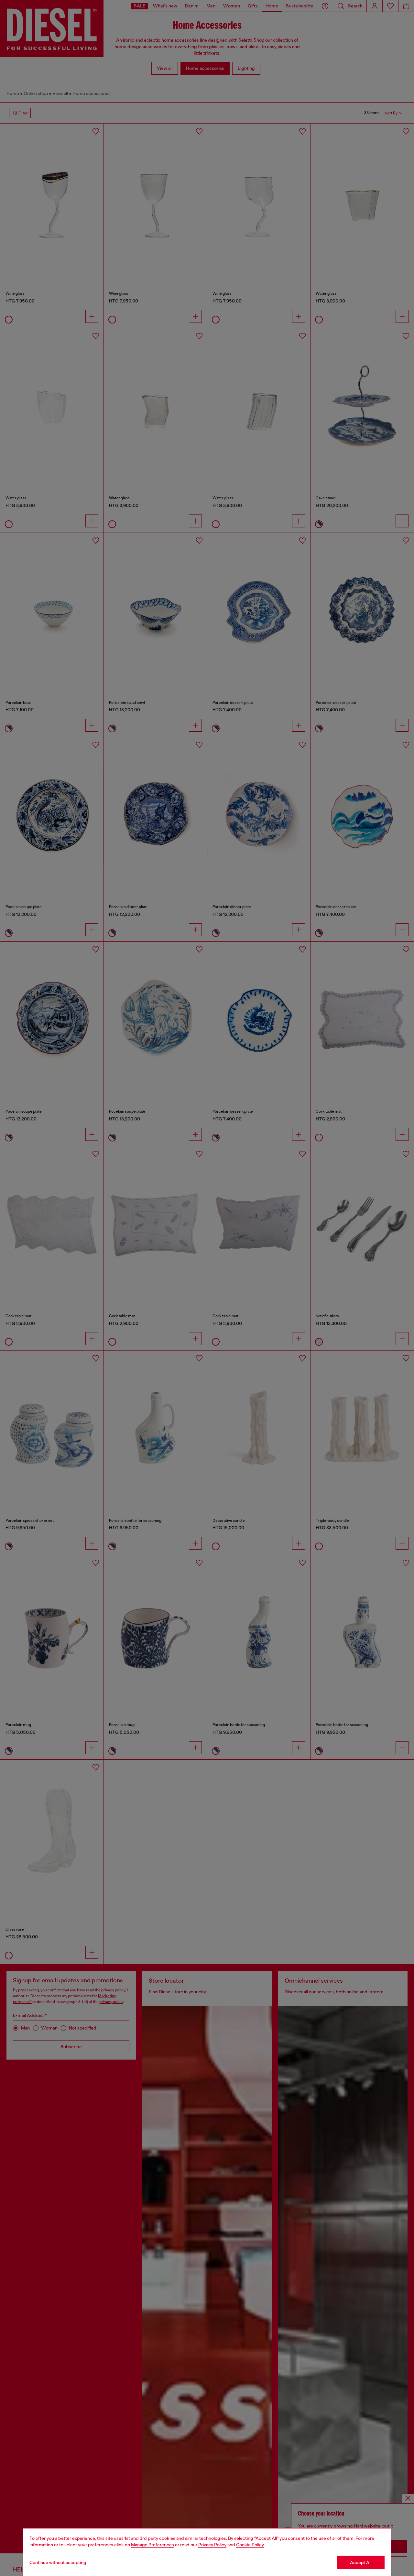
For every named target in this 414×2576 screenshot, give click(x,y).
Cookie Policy (250, 2545)
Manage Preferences (153, 2545)
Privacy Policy (212, 2545)
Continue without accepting (58, 2562)
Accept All (361, 2562)
